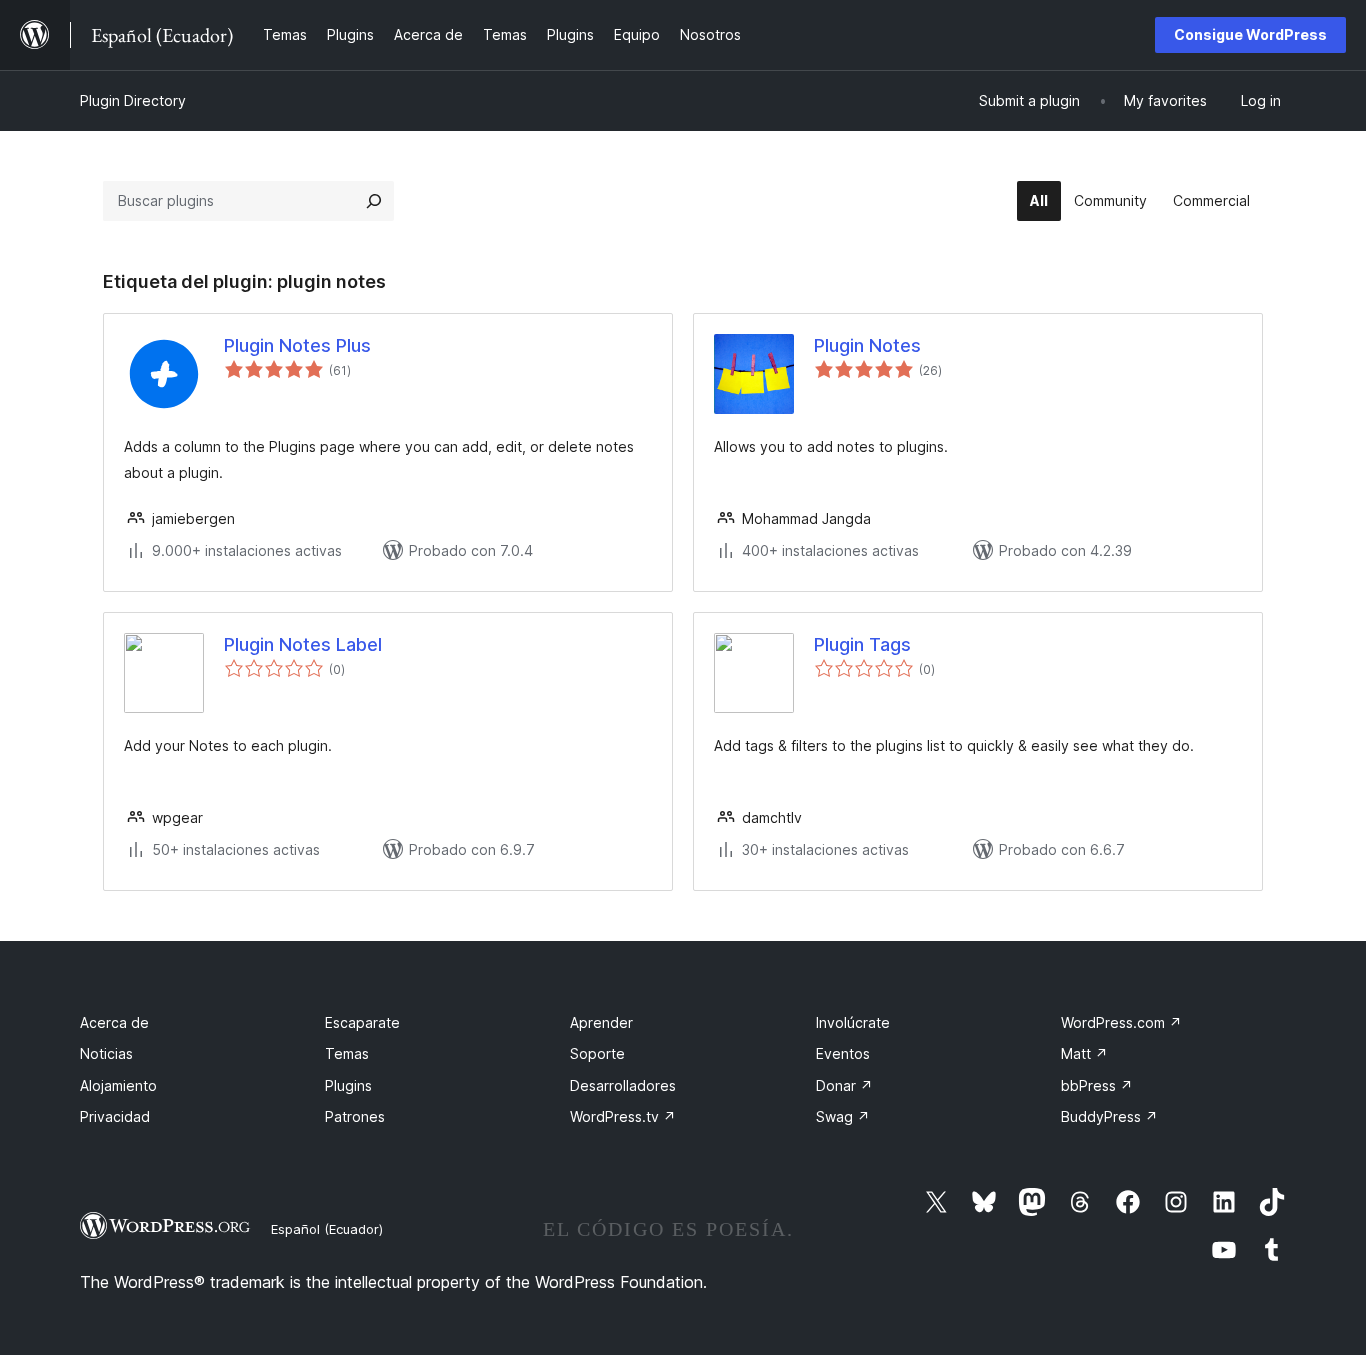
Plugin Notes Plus (297, 345)
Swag (843, 1116)
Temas (347, 1053)
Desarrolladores (623, 1085)
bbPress (1097, 1085)
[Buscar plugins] (374, 201)
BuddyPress (1109, 1116)
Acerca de (114, 1022)
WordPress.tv (623, 1116)
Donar (844, 1085)
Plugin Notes (867, 345)
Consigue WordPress (1250, 34)
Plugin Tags (862, 644)
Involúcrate (853, 1022)
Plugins (348, 1085)
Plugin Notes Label (303, 644)
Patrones (355, 1116)
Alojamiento (118, 1085)
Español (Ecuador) (327, 1229)
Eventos (843, 1053)
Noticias (106, 1053)
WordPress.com (1121, 1022)
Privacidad (115, 1116)
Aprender (601, 1022)
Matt (1084, 1053)
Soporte (597, 1053)
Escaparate (362, 1022)
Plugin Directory (133, 100)
